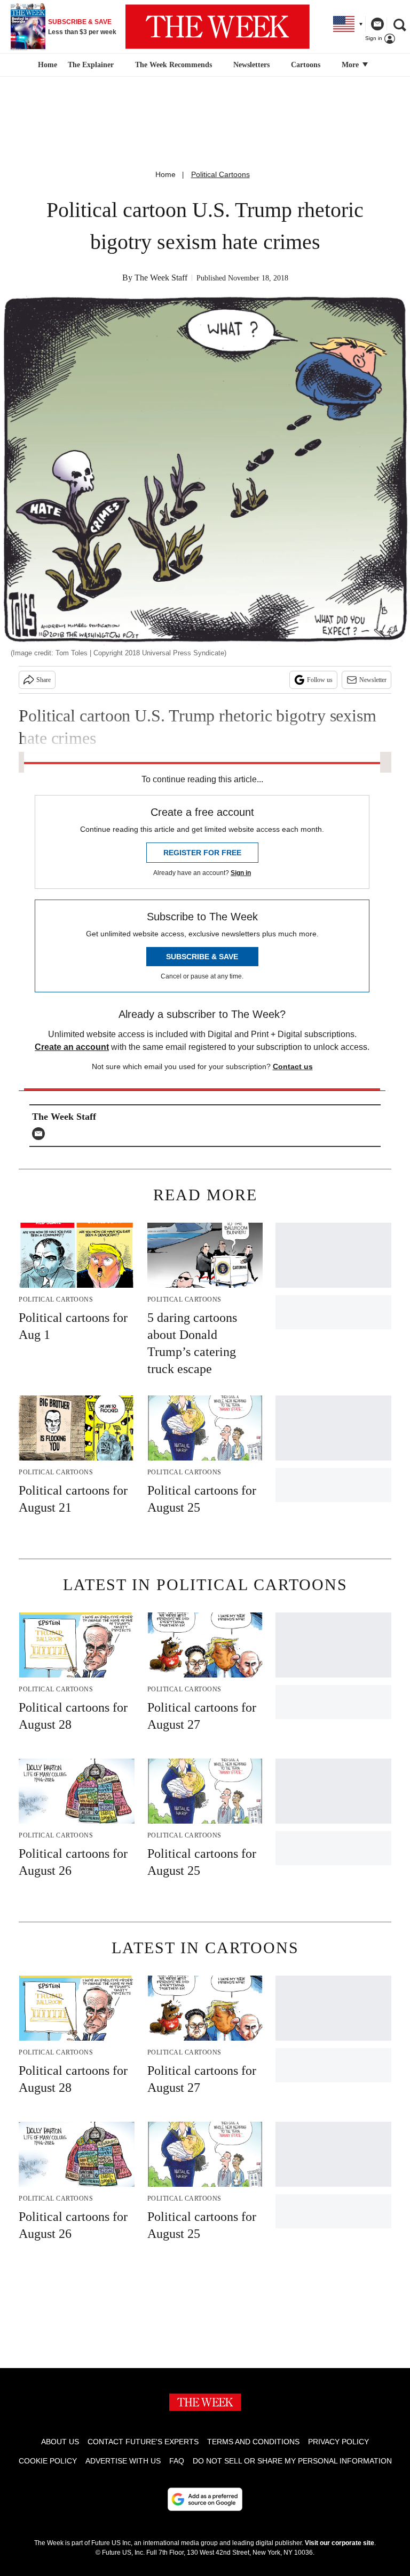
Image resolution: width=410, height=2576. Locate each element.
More (351, 65)
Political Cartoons (220, 174)
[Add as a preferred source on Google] (205, 2499)
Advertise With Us (123, 2461)
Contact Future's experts (143, 2442)
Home (165, 174)
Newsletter (373, 680)
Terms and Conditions (253, 2442)
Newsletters (251, 65)
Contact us (293, 1066)
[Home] (46, 65)
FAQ (177, 2461)
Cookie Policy (48, 2461)
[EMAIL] (41, 1134)
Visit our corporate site (340, 2543)
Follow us (320, 680)
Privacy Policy (338, 2442)
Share (44, 680)
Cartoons (306, 65)
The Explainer (91, 65)
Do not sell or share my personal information (292, 2461)
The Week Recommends (174, 65)
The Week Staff (161, 278)
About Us (60, 2442)
